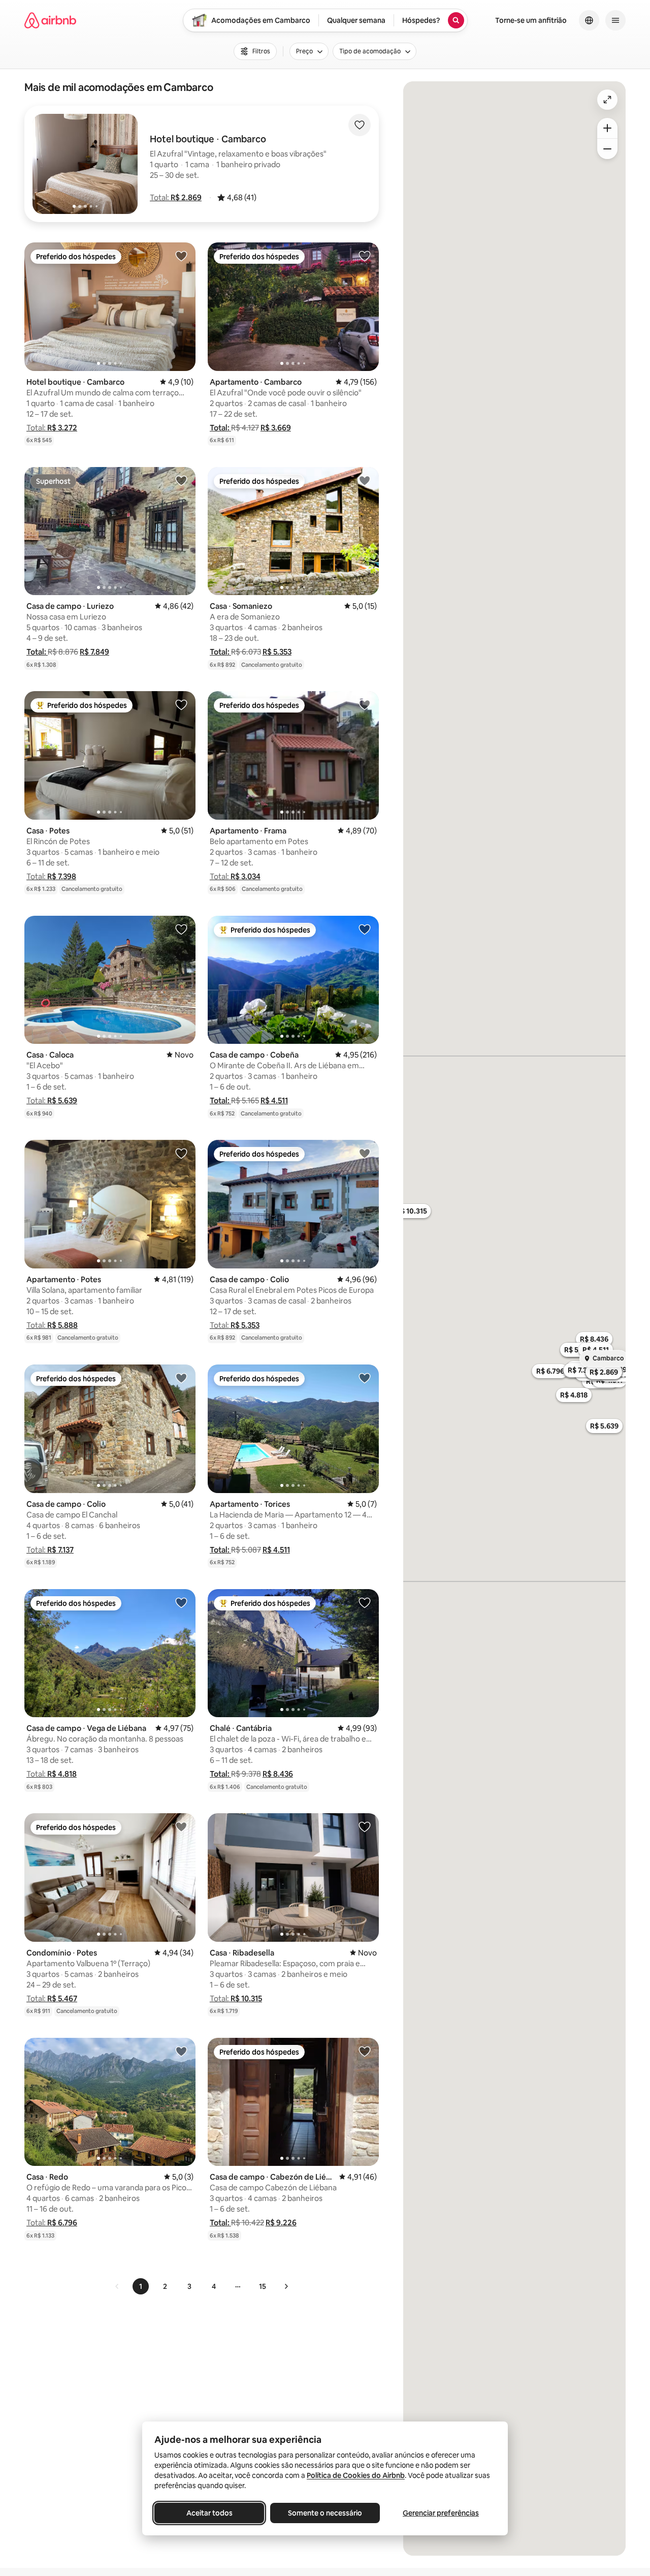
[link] (117, 2286)
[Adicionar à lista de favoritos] (360, 125)
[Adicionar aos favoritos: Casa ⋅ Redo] (181, 2051)
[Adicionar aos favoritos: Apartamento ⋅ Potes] (181, 1153)
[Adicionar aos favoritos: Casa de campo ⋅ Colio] (365, 1153)
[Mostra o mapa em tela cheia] (607, 100)
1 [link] (141, 2286)
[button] (176, 197)
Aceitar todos (209, 2513)
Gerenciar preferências (441, 2513)
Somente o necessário (325, 2513)
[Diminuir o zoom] (607, 149)
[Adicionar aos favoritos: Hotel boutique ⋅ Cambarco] (181, 256)
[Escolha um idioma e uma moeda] (589, 20)
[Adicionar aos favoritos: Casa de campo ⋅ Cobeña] (365, 929)
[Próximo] (286, 2286)
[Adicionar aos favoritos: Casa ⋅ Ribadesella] (365, 1826)
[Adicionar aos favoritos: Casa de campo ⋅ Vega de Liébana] (181, 1602)
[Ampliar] (607, 128)
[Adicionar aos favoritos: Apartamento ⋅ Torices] (365, 1378)
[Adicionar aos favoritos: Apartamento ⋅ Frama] (365, 704)
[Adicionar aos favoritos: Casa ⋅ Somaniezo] (365, 480)
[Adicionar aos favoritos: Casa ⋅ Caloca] (181, 929)
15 (263, 2286)
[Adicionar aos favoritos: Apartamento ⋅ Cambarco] (365, 256)
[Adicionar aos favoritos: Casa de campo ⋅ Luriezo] (181, 480)
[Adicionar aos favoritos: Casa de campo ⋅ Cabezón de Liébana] (365, 2051)
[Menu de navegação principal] (615, 20)
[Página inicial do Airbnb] (50, 20)
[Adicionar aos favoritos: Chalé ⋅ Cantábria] (365, 1602)
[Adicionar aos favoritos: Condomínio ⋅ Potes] (181, 1826)
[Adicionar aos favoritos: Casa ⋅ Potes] (181, 704)
